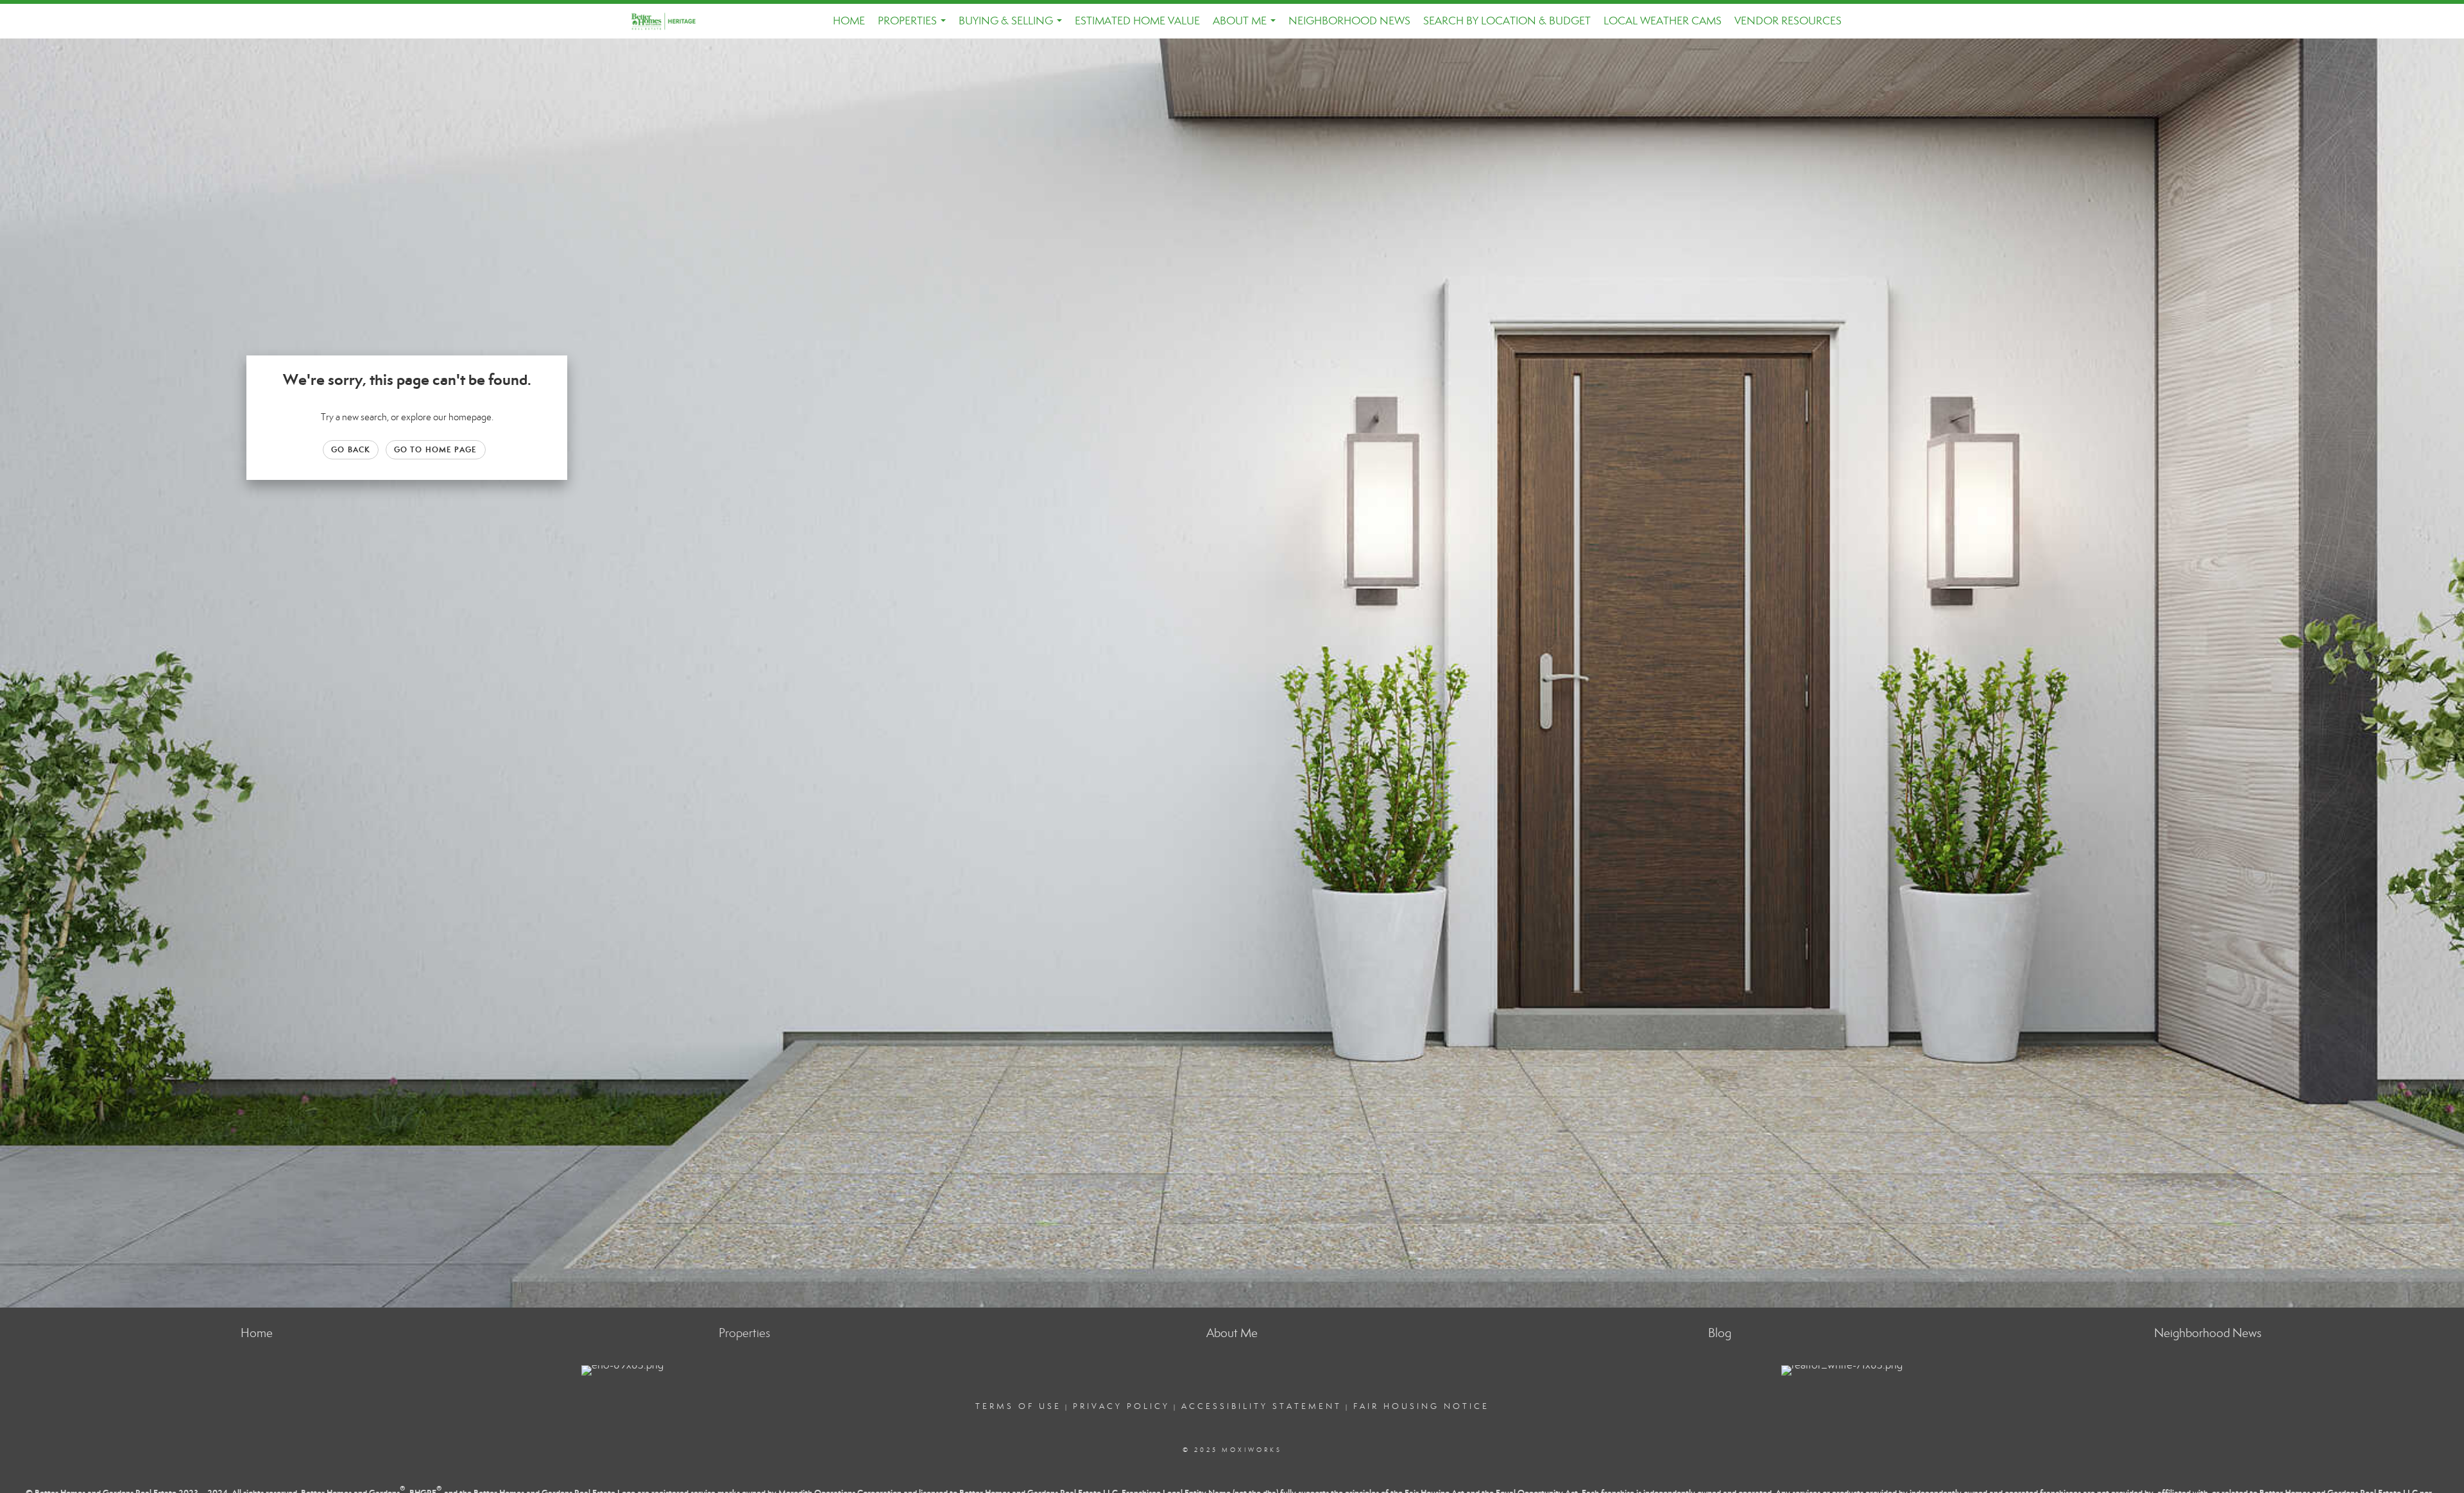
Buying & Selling (1013, 26)
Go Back (351, 449)
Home (849, 21)
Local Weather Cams (1663, 21)
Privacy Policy (1121, 1406)
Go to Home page (436, 449)
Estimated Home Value (1137, 21)
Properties (914, 26)
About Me (1247, 26)
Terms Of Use (1018, 1406)
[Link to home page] (671, 21)
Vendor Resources (1788, 21)
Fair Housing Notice (1421, 1406)
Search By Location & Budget (1507, 21)
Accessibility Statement (1262, 1406)
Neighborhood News (1349, 21)
